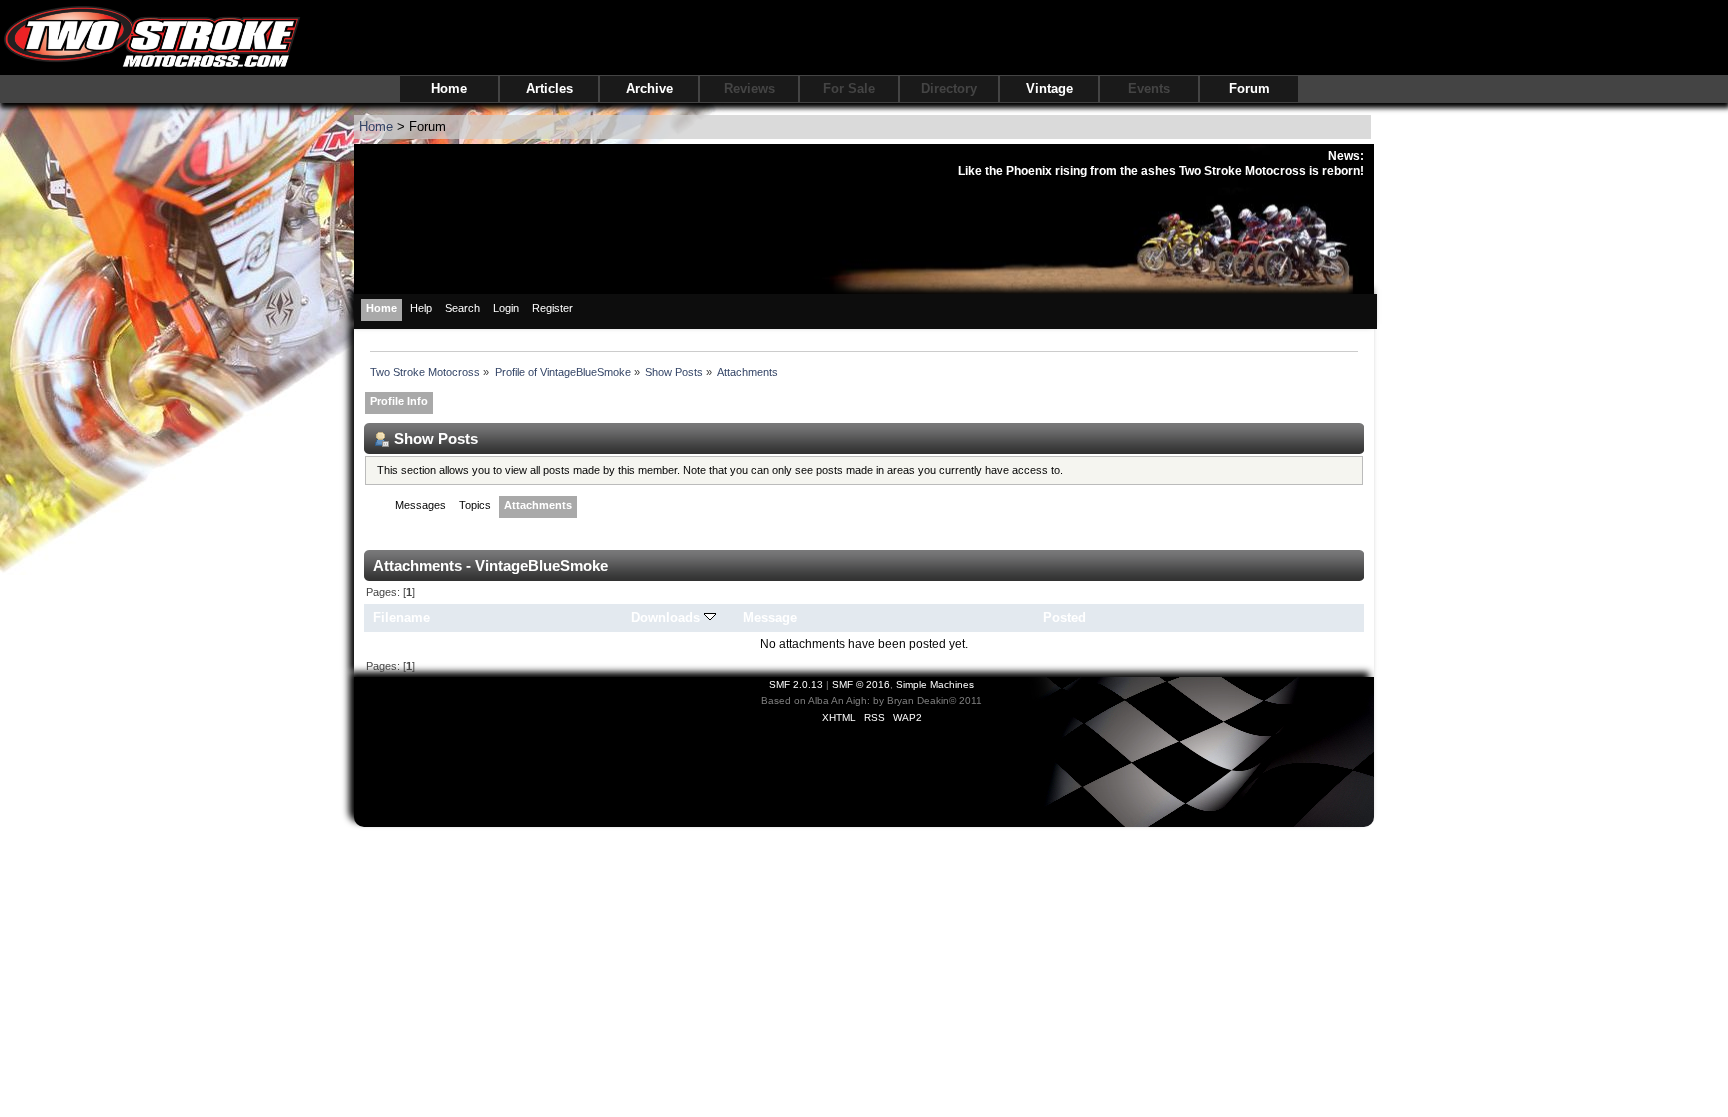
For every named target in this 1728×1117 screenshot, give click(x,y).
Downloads (667, 617)
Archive (649, 88)
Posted (1064, 617)
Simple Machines (935, 684)
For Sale (849, 88)
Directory (949, 88)
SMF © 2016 (861, 684)
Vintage (1049, 88)
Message (770, 617)
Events (1149, 88)
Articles (549, 88)
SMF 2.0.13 (796, 684)
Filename (401, 617)
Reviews (749, 88)
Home (449, 88)
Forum (1249, 88)
